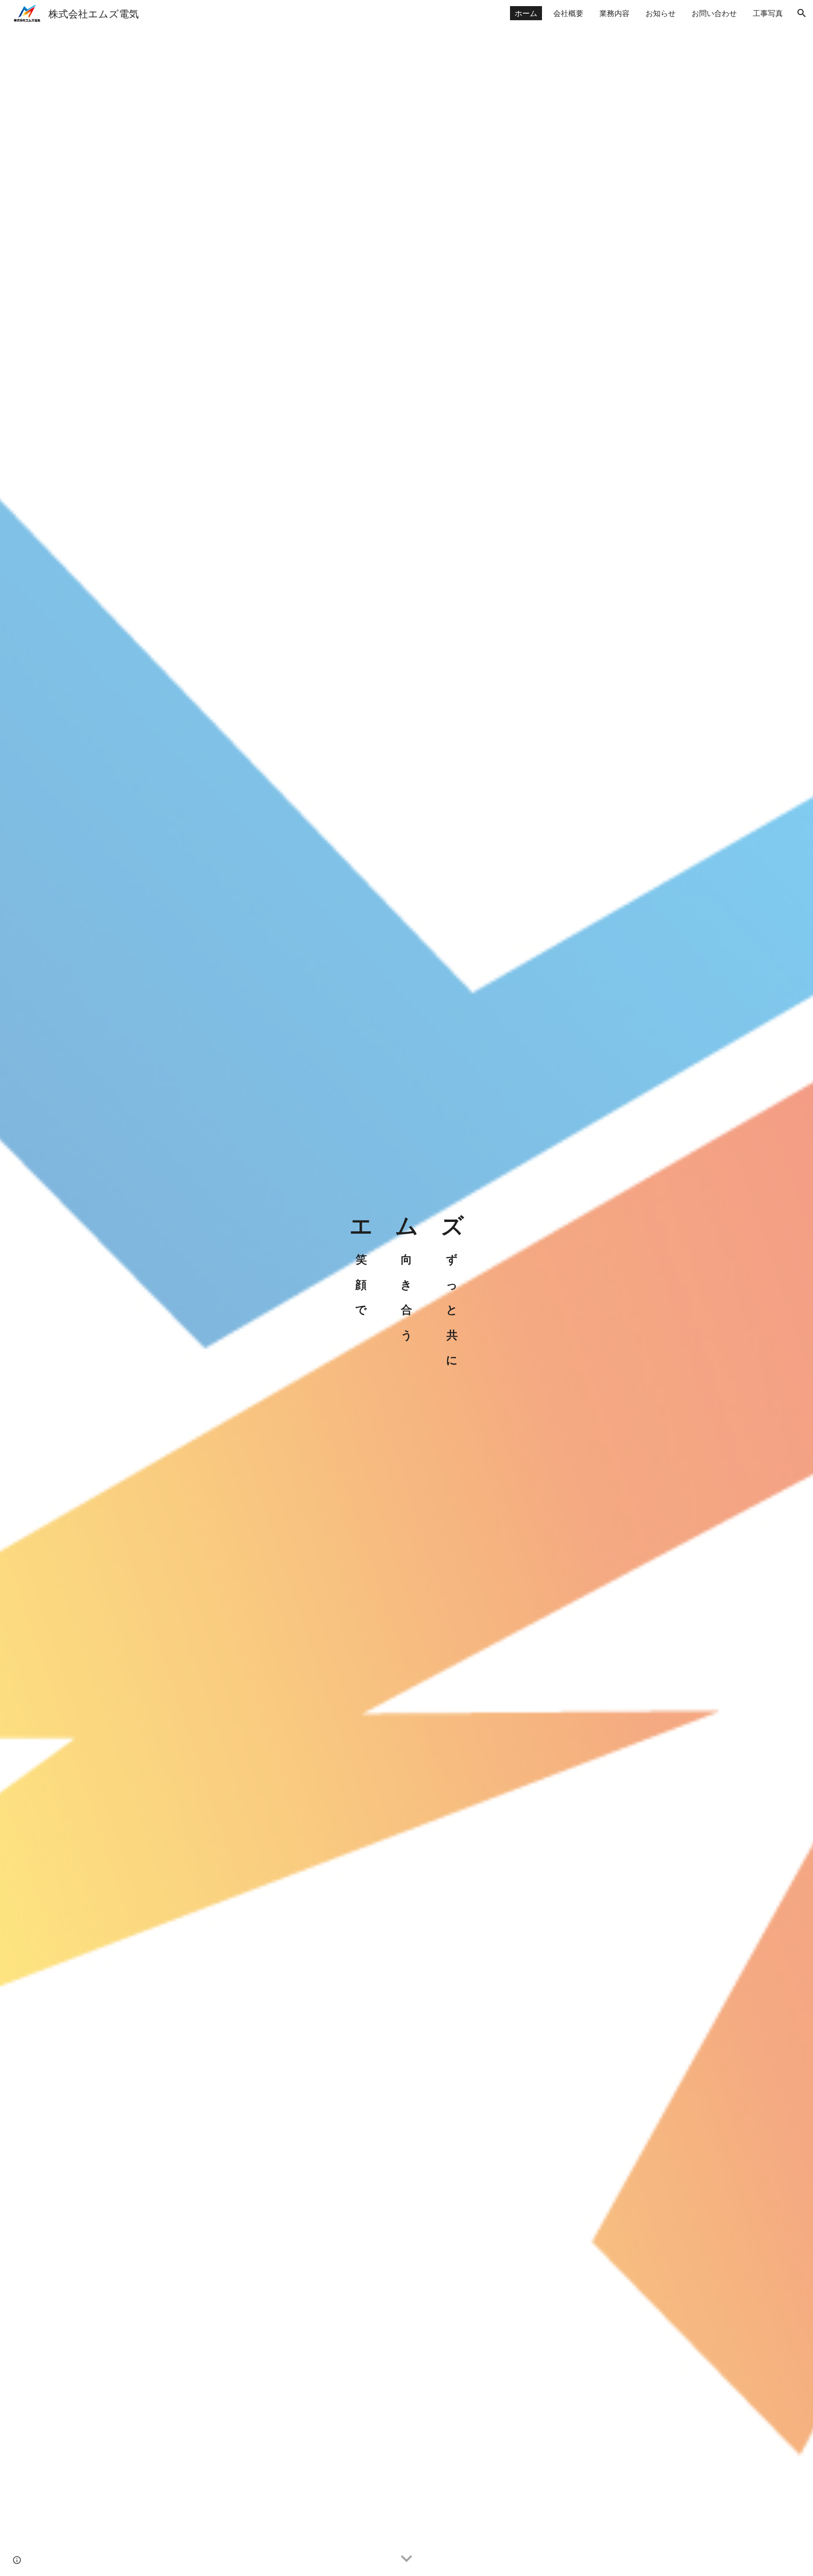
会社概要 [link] (568, 13)
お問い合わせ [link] (714, 13)
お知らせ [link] (661, 13)
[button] (802, 13)
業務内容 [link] (614, 13)
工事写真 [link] (768, 13)
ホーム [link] (526, 13)
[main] (406, 1288)
